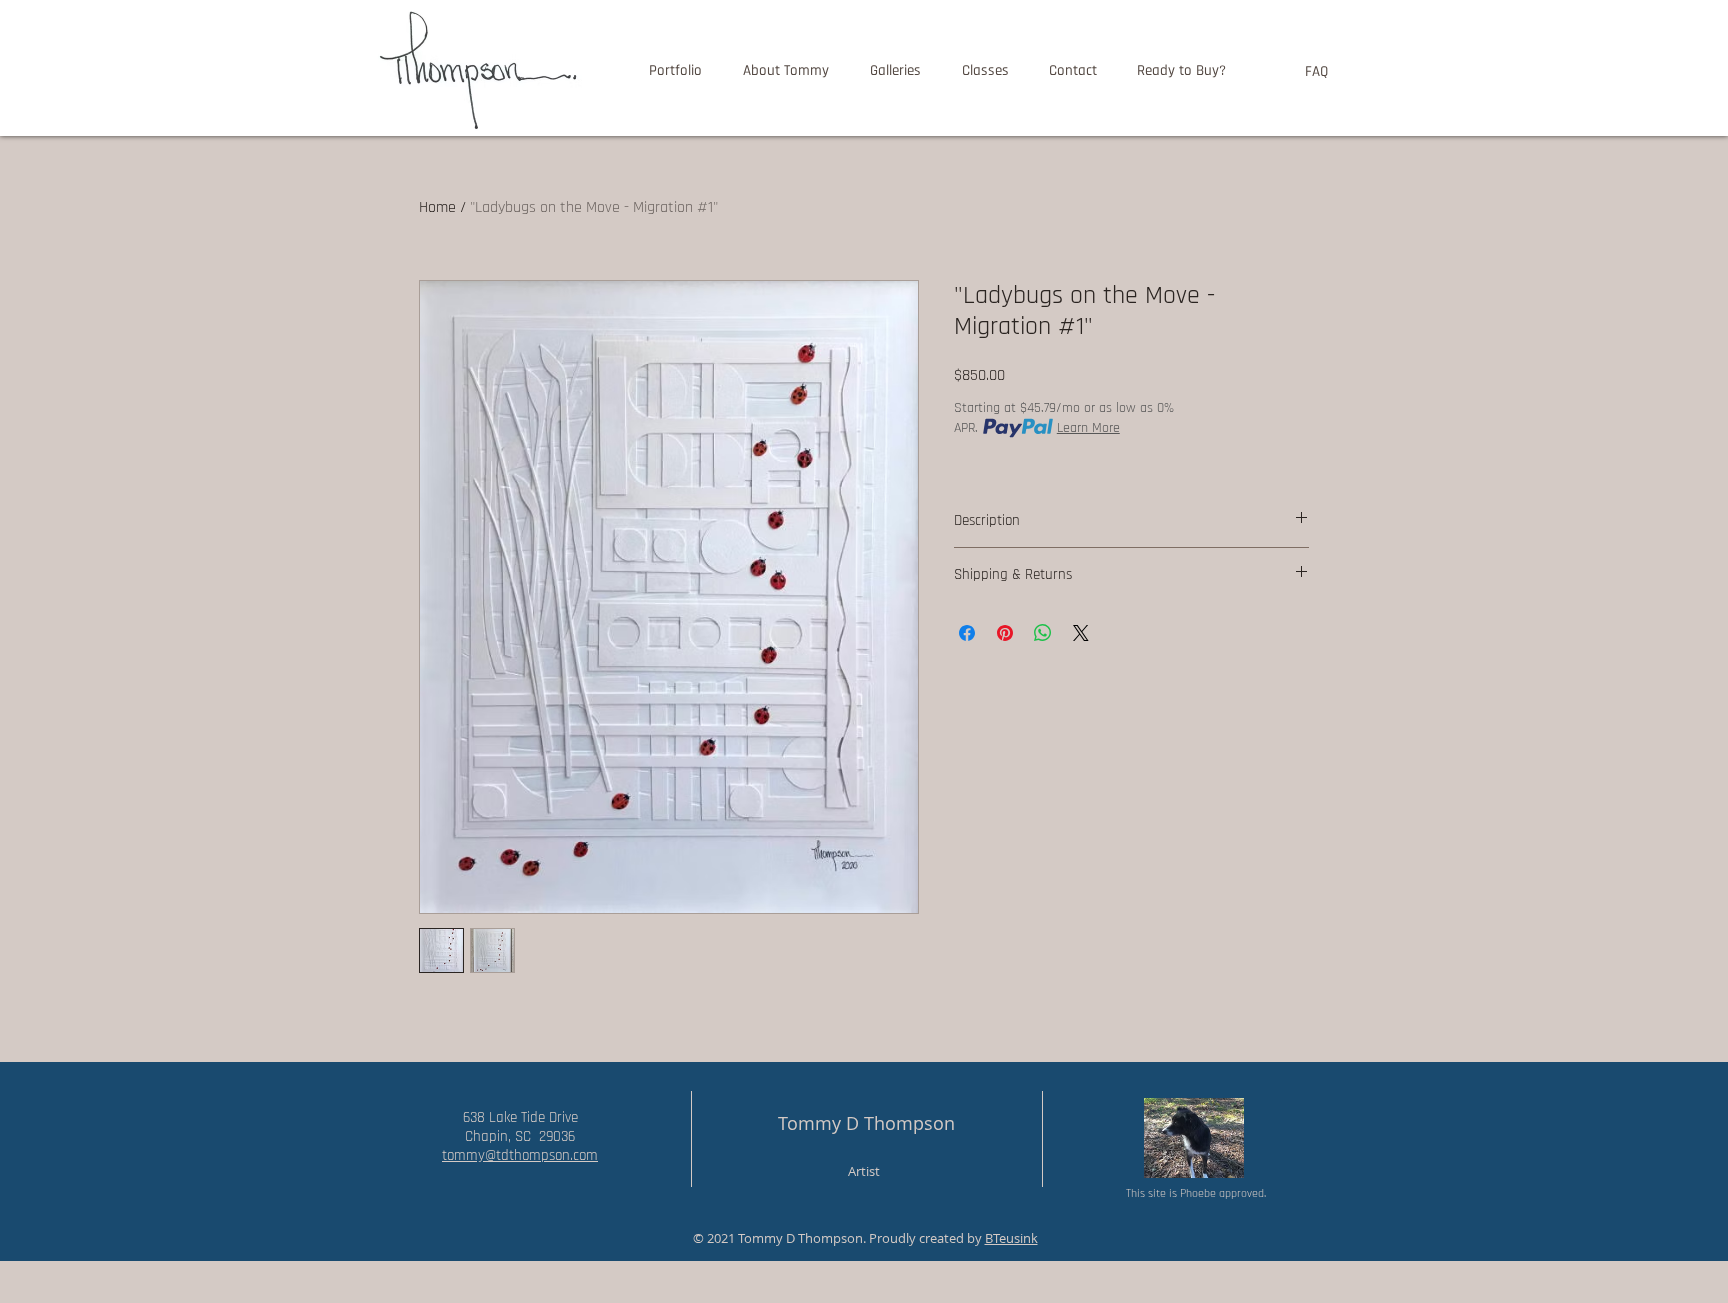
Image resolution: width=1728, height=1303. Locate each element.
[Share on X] (1081, 633)
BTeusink (1011, 1238)
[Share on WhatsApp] (1043, 633)
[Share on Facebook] (967, 633)
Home (437, 207)
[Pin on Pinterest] (1005, 633)
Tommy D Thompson (866, 1123)
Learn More (1088, 428)
